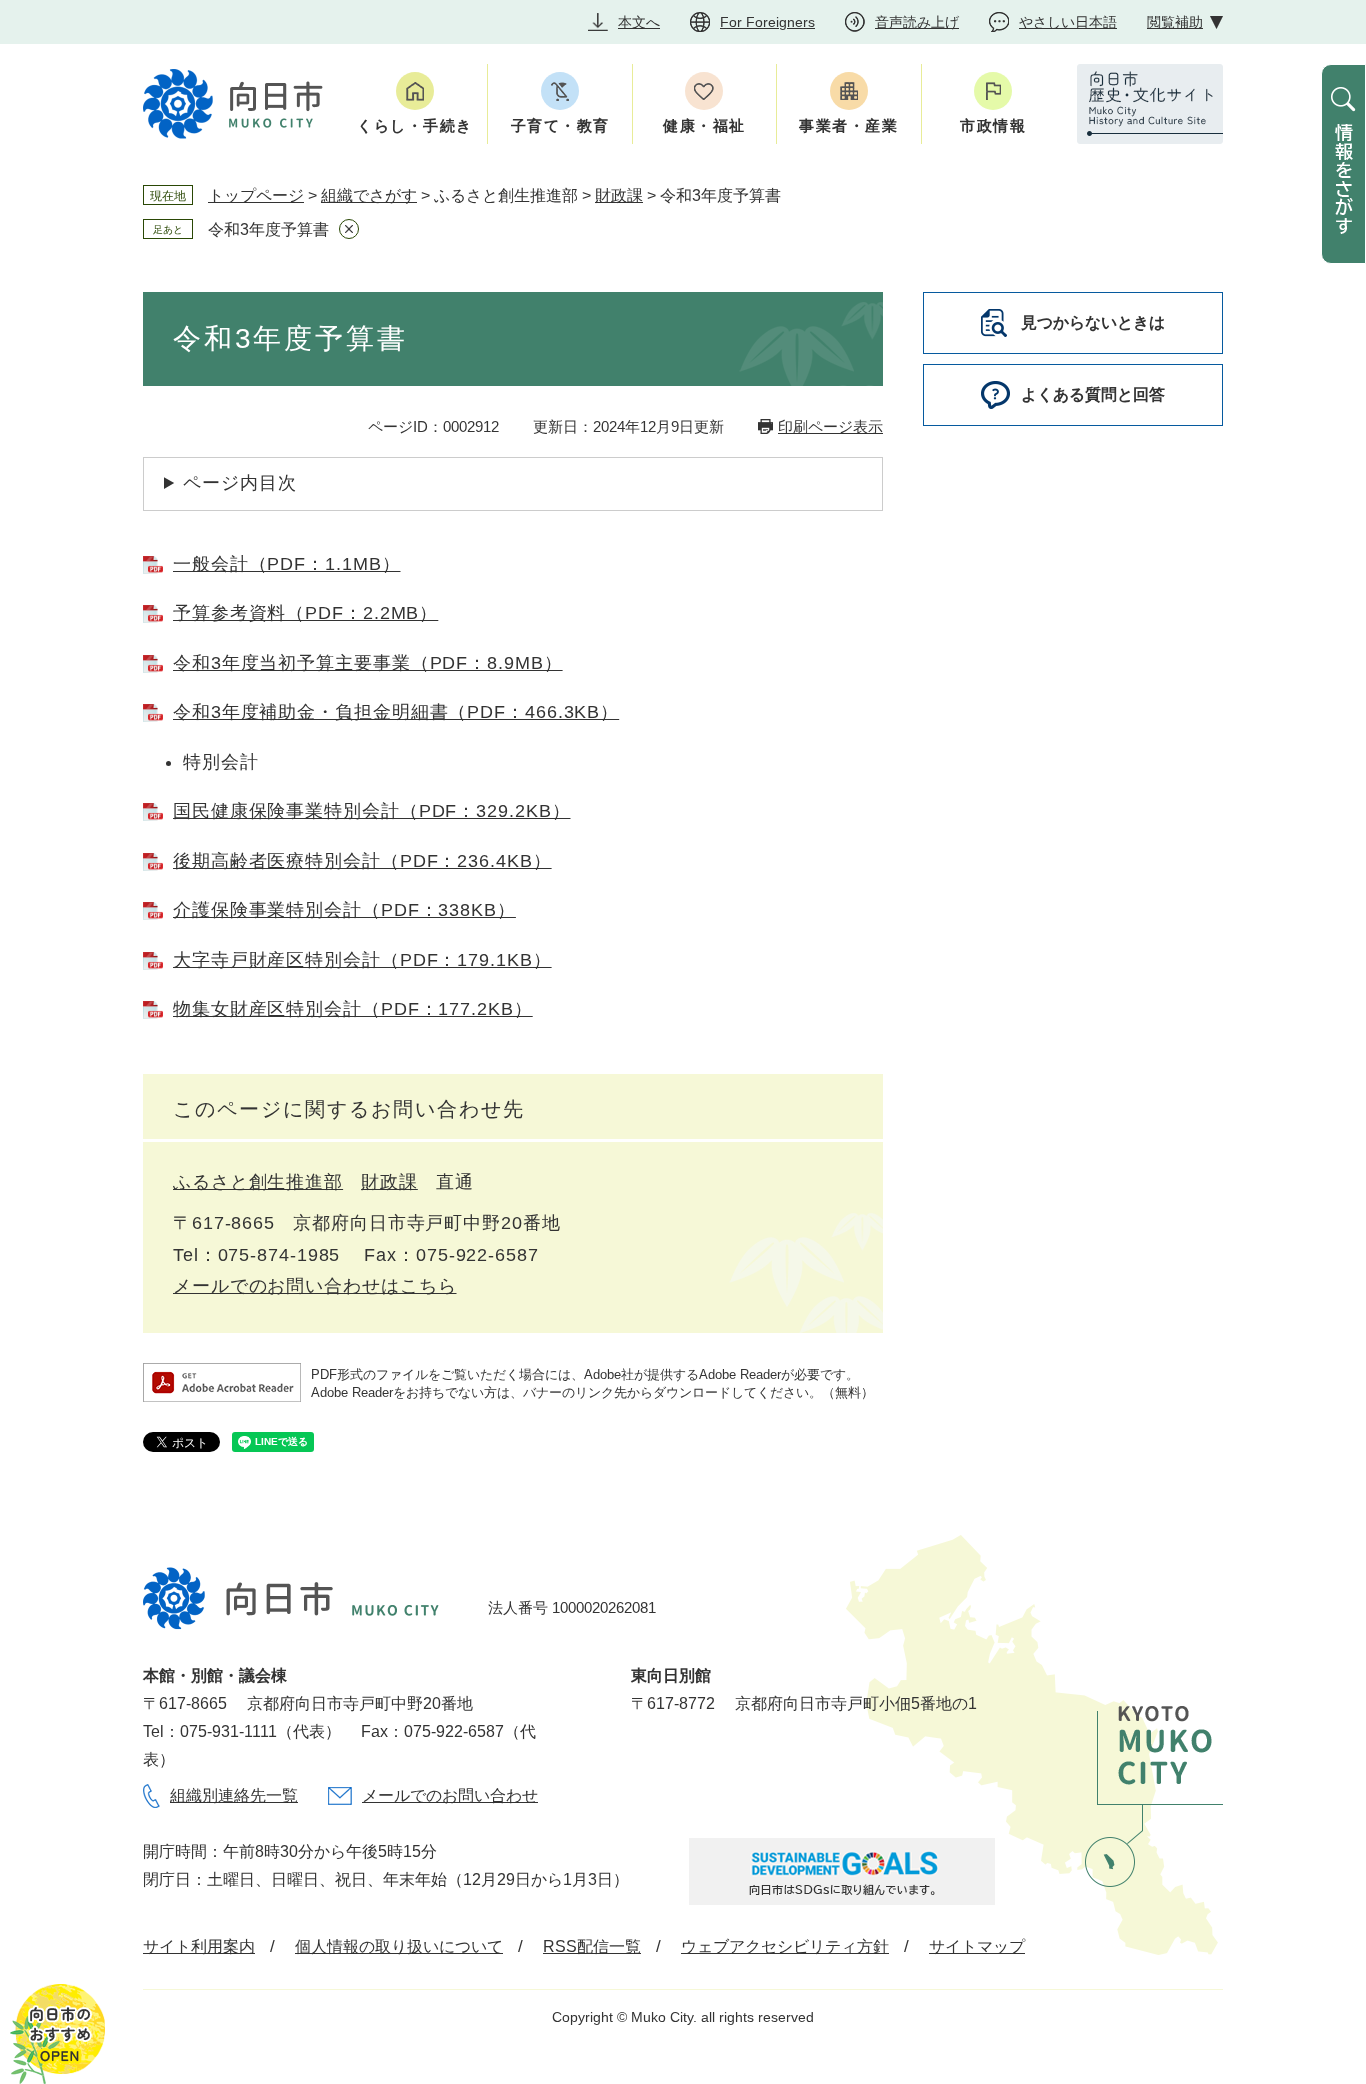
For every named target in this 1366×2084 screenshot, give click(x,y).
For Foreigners (767, 22)
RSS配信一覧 (592, 1946)
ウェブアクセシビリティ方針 (785, 1946)
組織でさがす (369, 195)
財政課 (619, 195)
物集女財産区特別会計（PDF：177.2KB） (353, 1009)
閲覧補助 (1175, 22)
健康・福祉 (704, 125)
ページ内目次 (239, 483)
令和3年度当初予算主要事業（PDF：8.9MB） (368, 663)
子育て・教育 (560, 125)
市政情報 (993, 125)
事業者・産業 (848, 125)
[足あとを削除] (349, 229)
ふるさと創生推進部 (258, 1182)
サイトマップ (977, 1946)
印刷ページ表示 (830, 426)
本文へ (639, 22)
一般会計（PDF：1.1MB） (287, 564)
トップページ (256, 195)
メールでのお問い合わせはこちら (315, 1286)
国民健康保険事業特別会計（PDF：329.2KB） (372, 811)
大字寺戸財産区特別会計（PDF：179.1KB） (362, 960)
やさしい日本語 (1068, 22)
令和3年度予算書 (268, 229)
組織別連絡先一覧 (234, 1795)
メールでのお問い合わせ (450, 1795)
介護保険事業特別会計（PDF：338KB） (344, 910)
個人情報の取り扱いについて (399, 1946)
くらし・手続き (415, 125)
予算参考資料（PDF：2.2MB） (305, 613)
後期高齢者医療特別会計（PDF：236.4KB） (362, 861)
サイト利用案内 (199, 1946)
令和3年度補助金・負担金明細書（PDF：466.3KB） (396, 712)
